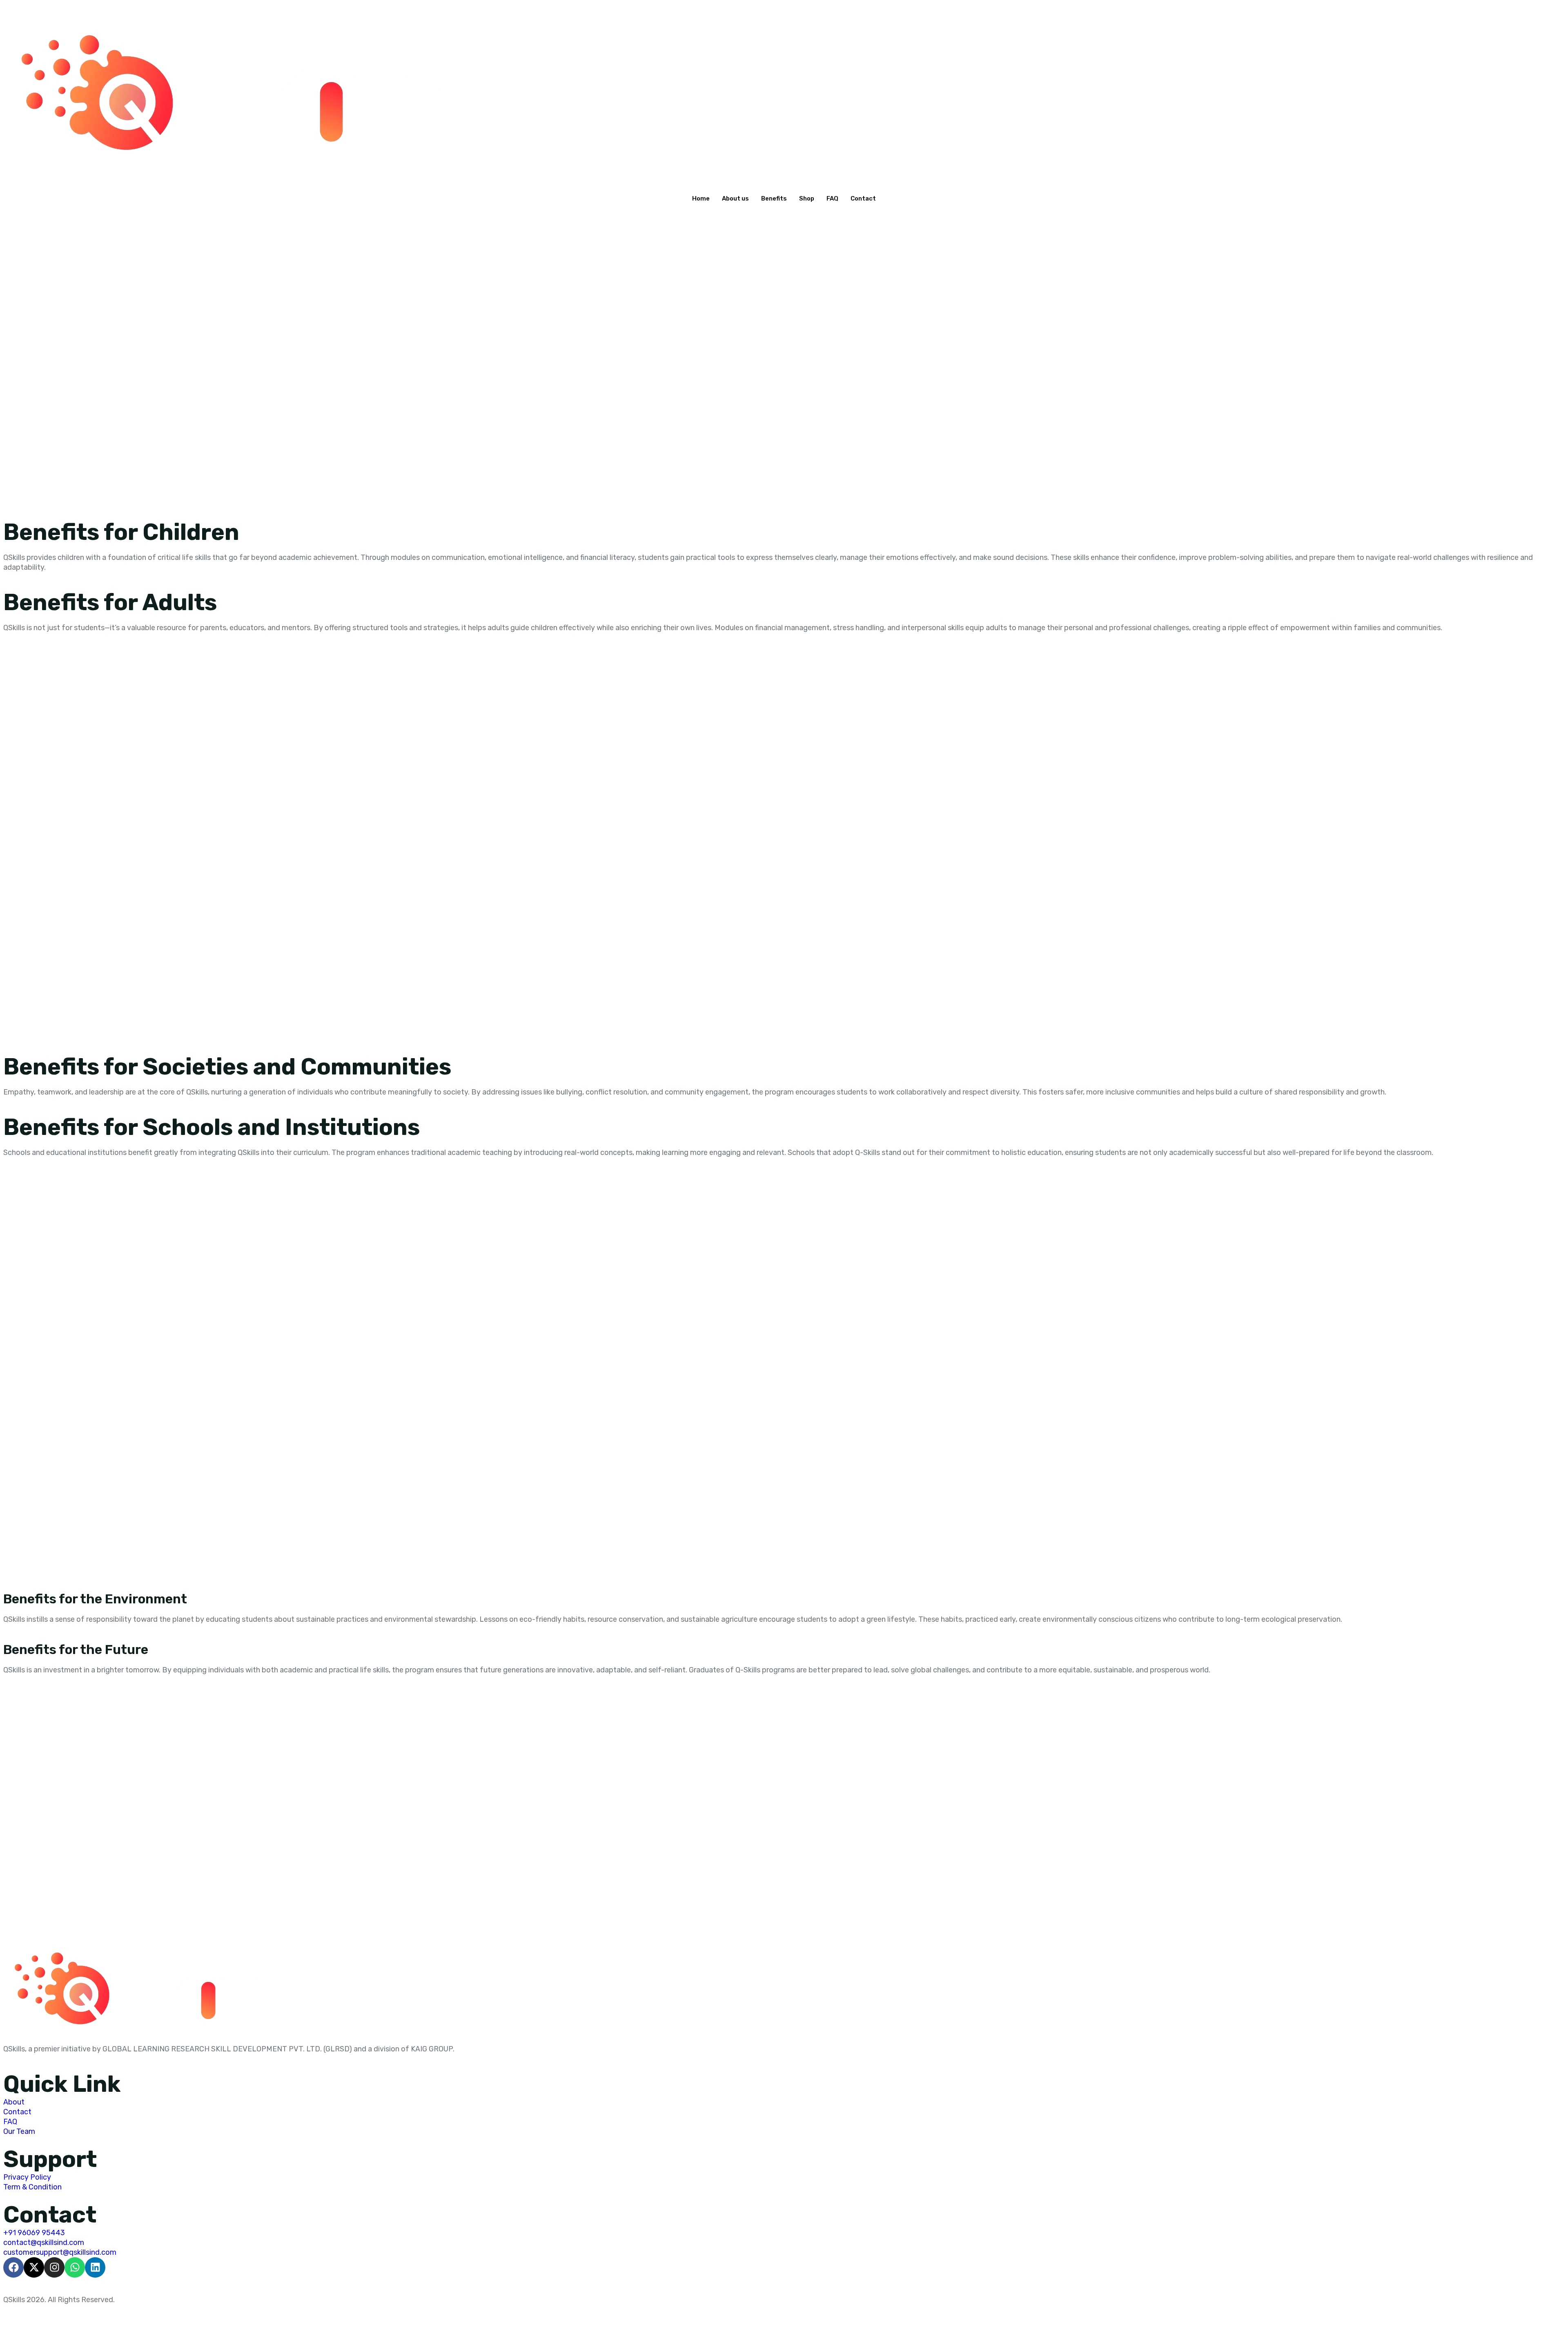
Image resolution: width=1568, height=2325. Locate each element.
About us (735, 198)
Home (701, 198)
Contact (863, 198)
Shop (807, 198)
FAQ (832, 198)
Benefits (774, 198)
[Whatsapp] (75, 2267)
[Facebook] (13, 2267)
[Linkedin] (95, 2267)
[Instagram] (54, 2267)
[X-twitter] (34, 2267)
